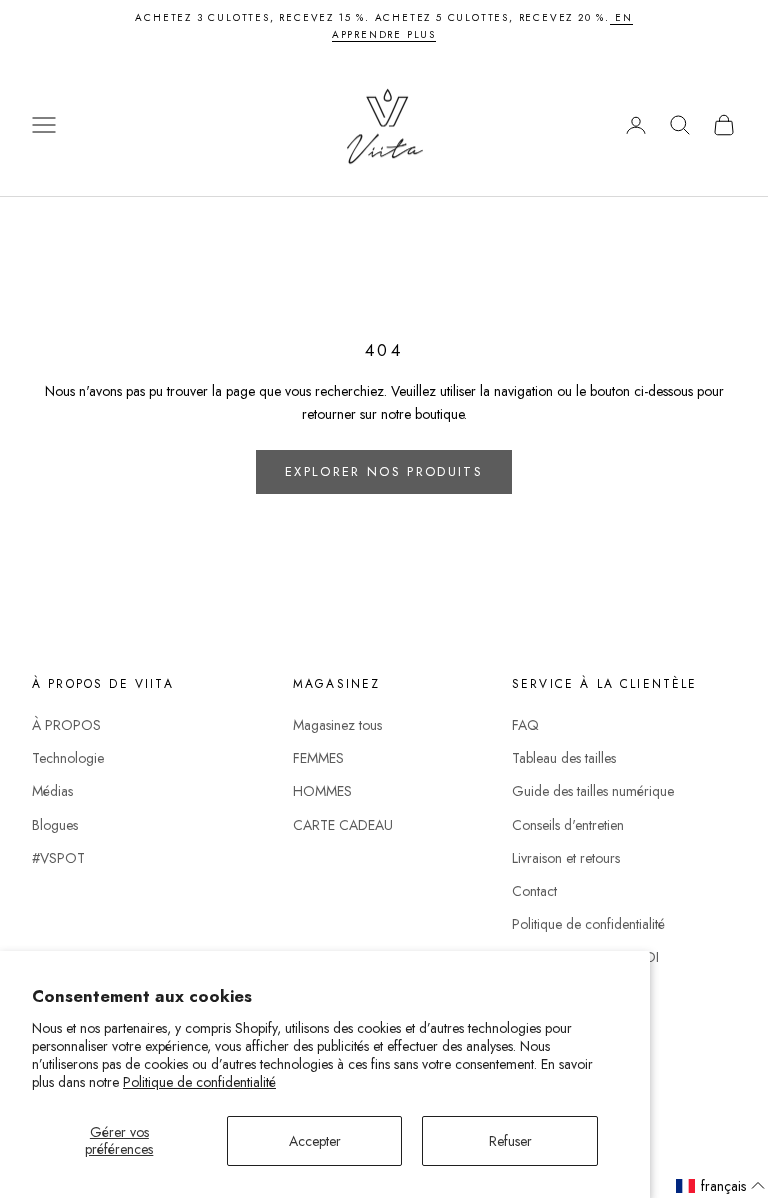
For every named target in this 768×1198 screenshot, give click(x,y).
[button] (721, 1186)
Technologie (68, 758)
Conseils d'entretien (568, 825)
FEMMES (318, 758)
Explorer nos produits (384, 471)
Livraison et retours (566, 858)
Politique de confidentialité (199, 1082)
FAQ (525, 725)
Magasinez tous (337, 725)
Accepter (315, 1141)
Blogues (55, 825)
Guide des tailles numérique (593, 791)
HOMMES (322, 791)
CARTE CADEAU (343, 825)
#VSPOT (58, 858)
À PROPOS (66, 725)
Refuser (510, 1141)
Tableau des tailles (564, 758)
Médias (52, 791)
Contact (534, 891)
